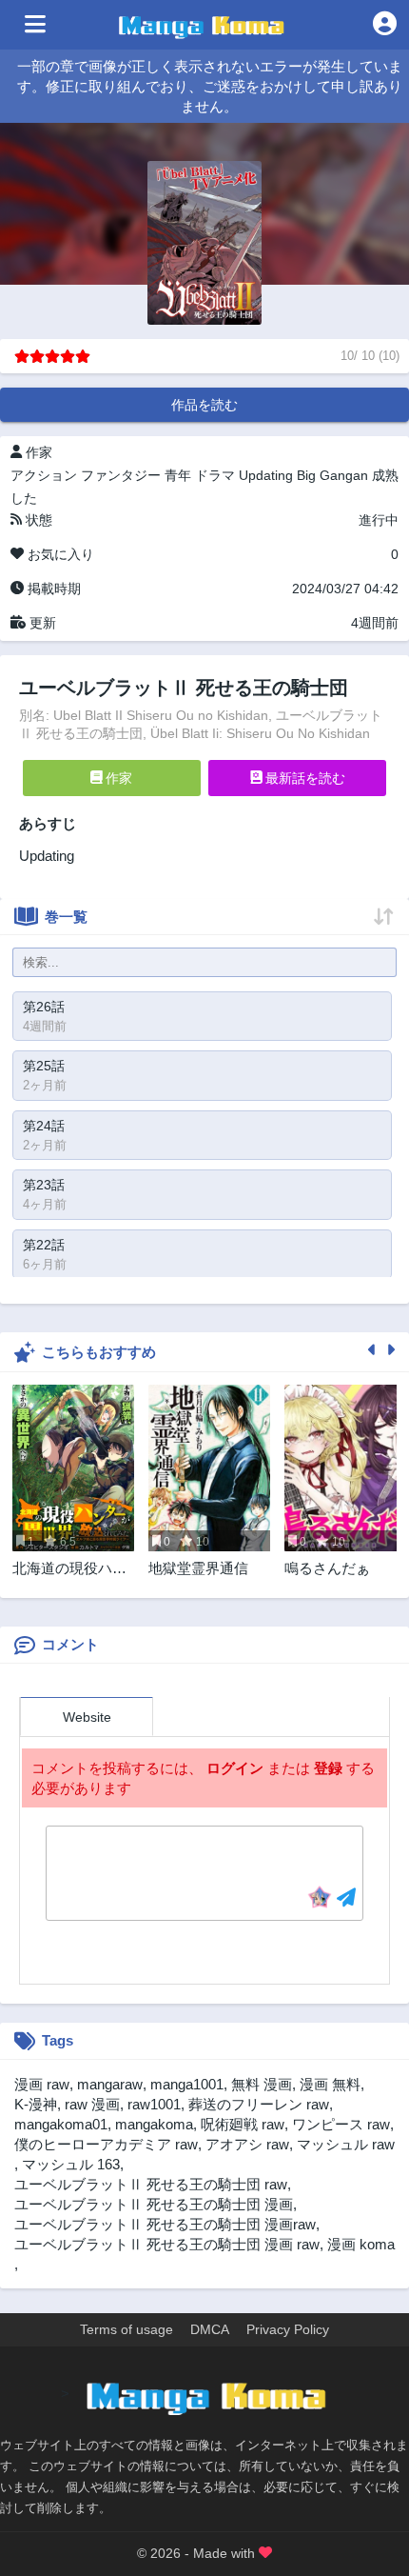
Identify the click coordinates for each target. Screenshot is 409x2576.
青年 (178, 475)
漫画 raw (42, 2084)
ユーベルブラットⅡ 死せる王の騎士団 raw (151, 2184)
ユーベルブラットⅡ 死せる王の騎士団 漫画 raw (167, 2244)
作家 (117, 778)
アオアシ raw (247, 2144)
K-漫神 (36, 2104)
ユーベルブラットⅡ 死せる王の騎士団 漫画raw (165, 2224)
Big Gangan (332, 475)
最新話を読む (303, 778)
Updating (266, 475)
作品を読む (204, 405)
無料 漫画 (262, 2084)
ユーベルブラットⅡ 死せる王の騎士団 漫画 (154, 2204)
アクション (44, 475)
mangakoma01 (61, 2124)
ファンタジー (121, 475)
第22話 (44, 1245)
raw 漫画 (92, 2104)
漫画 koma (361, 2244)
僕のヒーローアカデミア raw (106, 2144)
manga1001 (187, 2084)
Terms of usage (127, 2329)
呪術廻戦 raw (243, 2124)
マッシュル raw (346, 2144)
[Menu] (35, 25)
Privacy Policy (288, 2329)
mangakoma (154, 2124)
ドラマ (215, 475)
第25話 (44, 1066)
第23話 (44, 1185)
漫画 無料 (330, 2084)
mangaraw (110, 2084)
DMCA (210, 2329)
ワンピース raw (341, 2124)
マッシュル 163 (71, 2164)
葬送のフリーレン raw (259, 2104)
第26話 (44, 1007)
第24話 (44, 1126)
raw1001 (154, 2104)
